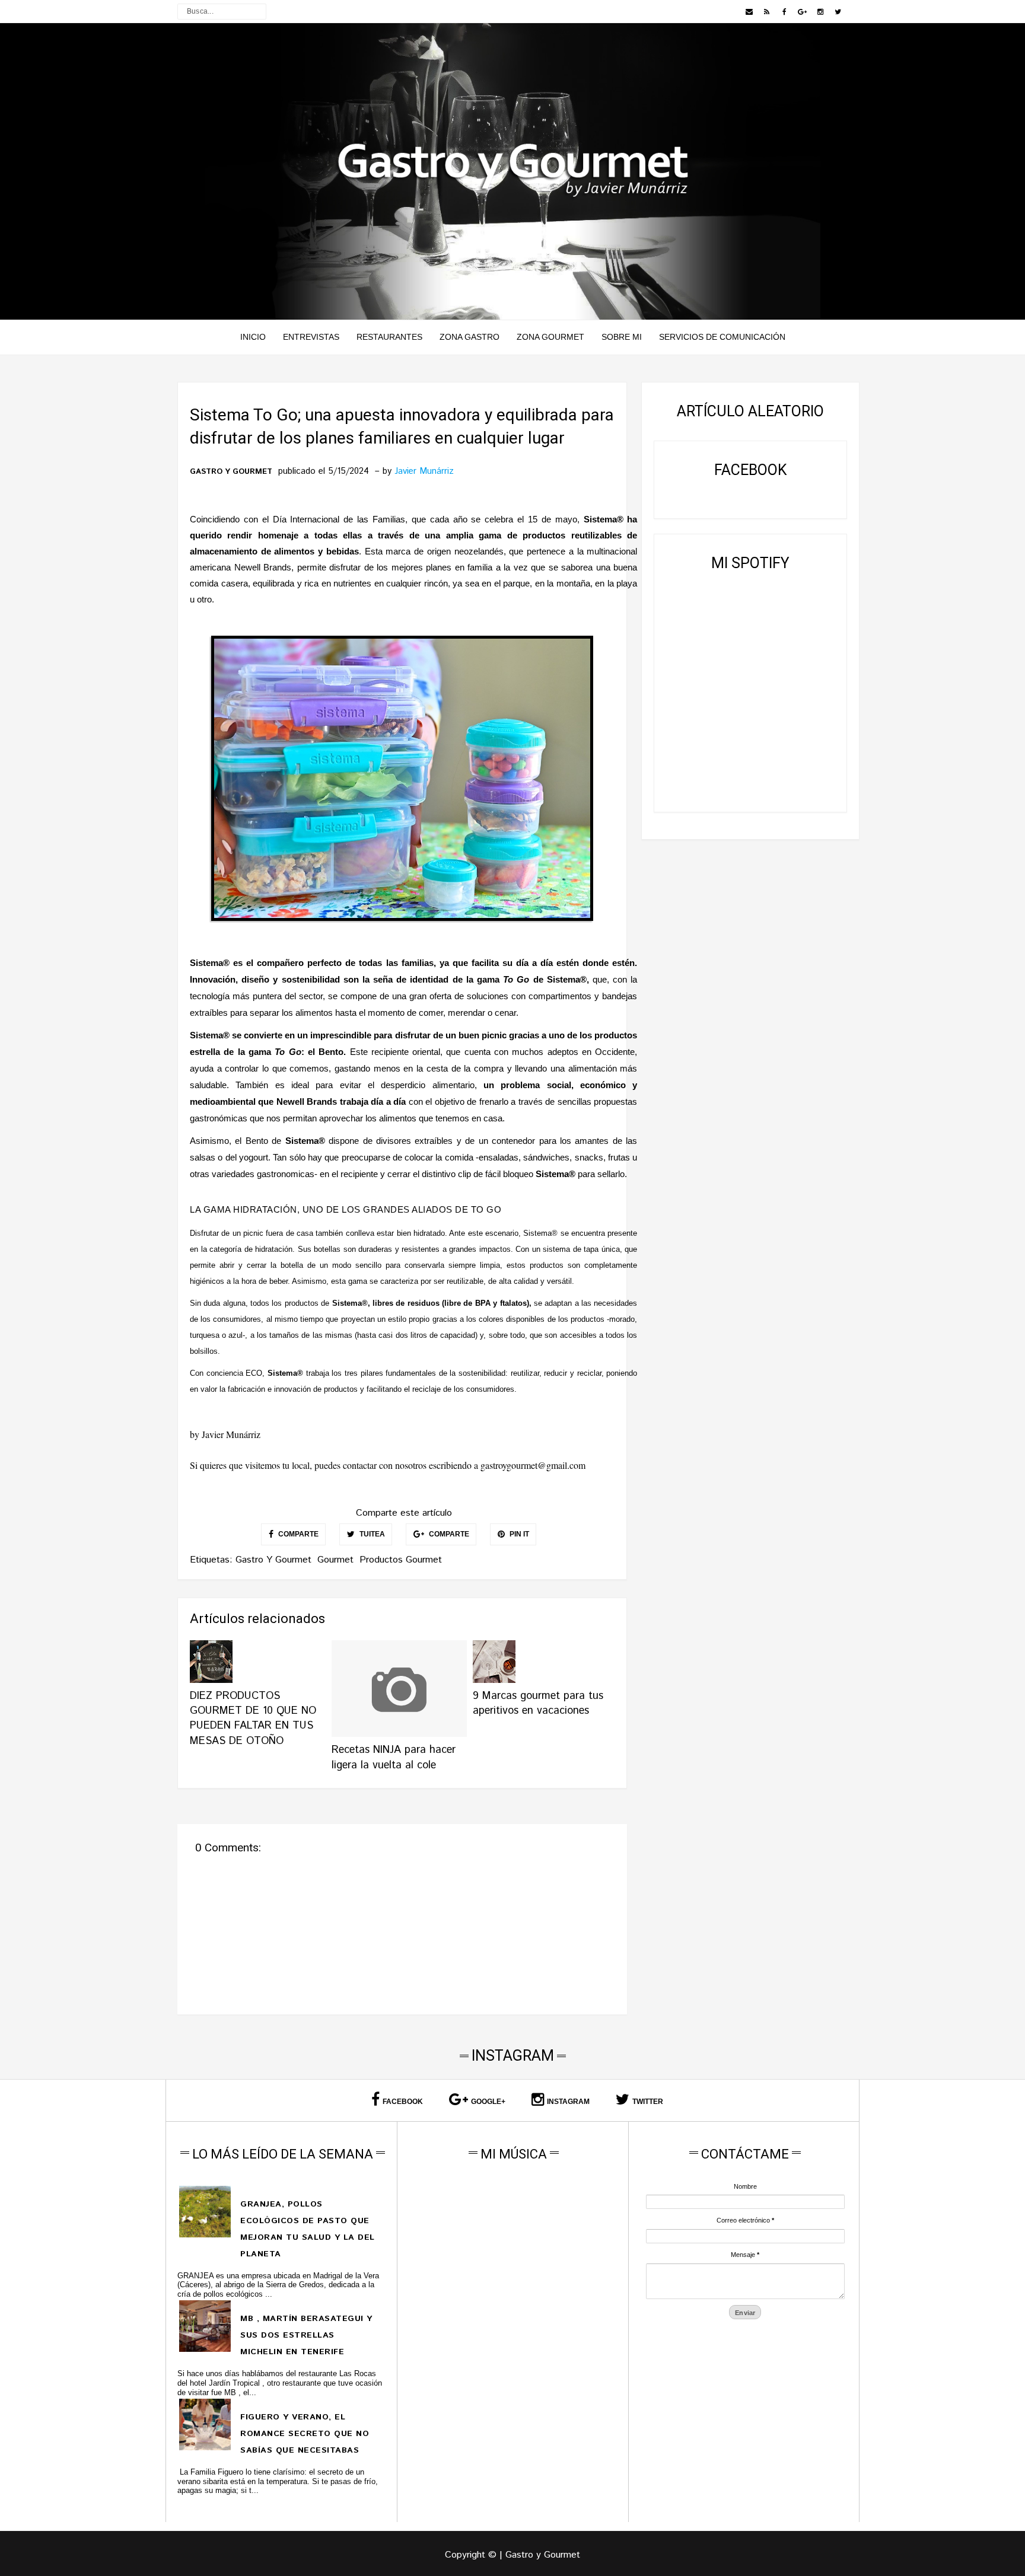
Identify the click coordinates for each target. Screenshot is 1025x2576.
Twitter (648, 2102)
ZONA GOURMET (550, 337)
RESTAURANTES (389, 337)
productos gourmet (401, 1560)
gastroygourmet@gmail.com (533, 1465)
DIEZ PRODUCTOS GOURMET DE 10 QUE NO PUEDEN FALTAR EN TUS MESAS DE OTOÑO (253, 1719)
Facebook (403, 2102)
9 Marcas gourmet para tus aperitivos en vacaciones (538, 1703)
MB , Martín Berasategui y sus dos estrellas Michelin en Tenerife (306, 2335)
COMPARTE (297, 1534)
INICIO (253, 337)
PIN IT (518, 1534)
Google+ (488, 2102)
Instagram (568, 2102)
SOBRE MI (622, 337)
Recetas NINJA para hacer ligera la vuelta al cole (394, 1757)
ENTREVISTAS (311, 337)
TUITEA (371, 1534)
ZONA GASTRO (469, 337)
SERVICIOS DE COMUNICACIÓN (722, 337)
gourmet (335, 1560)
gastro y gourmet (231, 472)
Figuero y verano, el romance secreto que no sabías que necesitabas (305, 2434)
